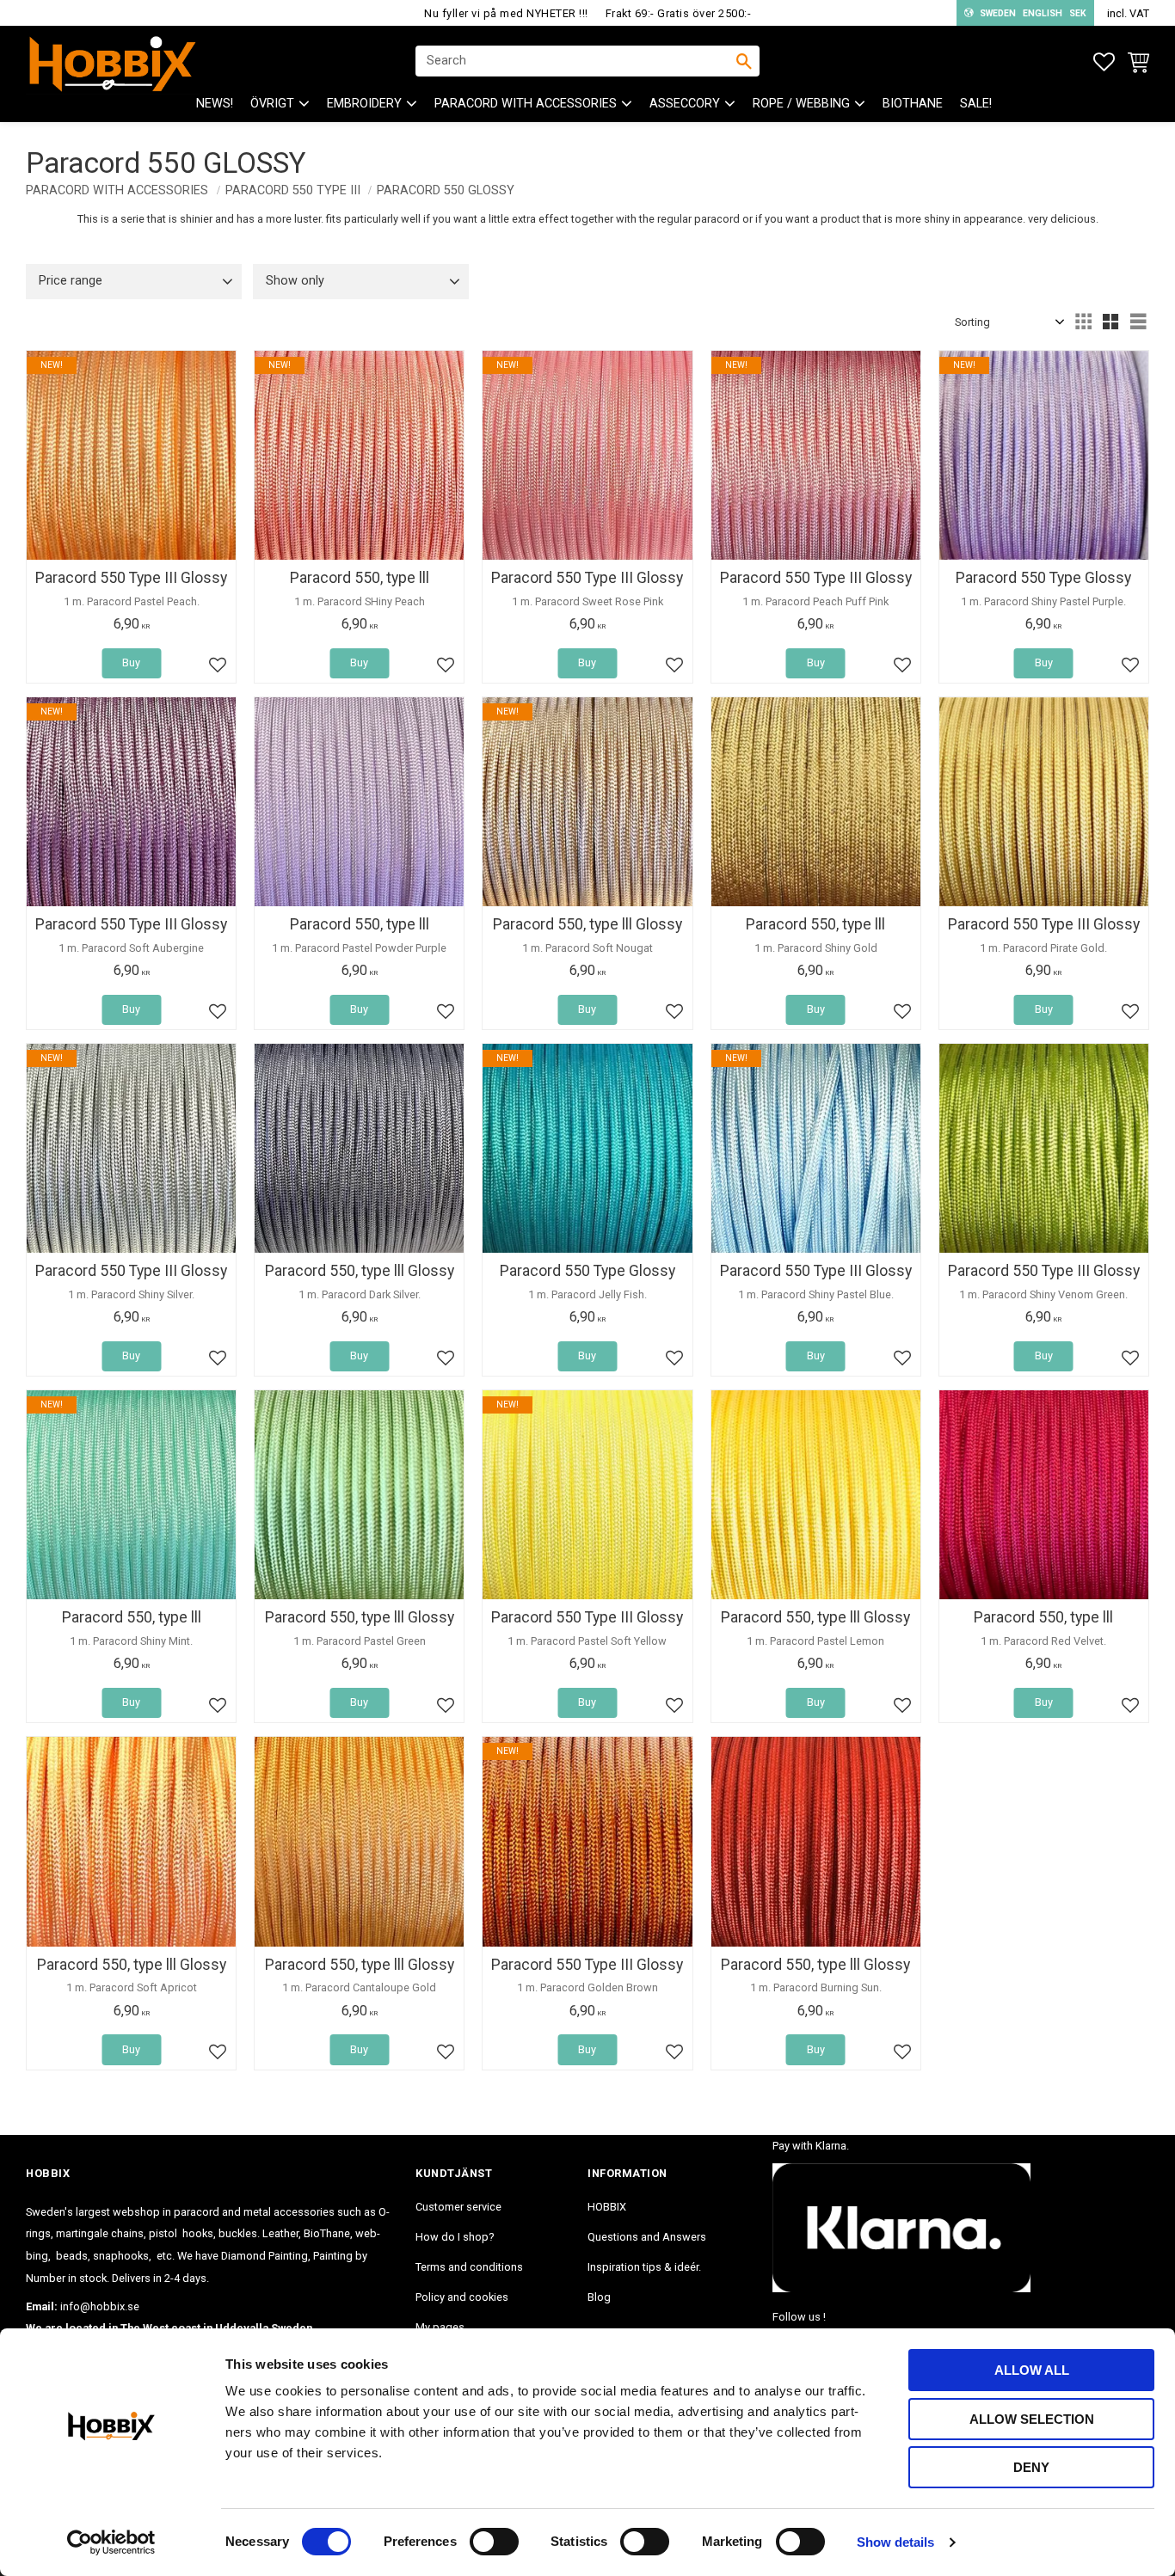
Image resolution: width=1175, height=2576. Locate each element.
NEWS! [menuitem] (215, 104)
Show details (895, 2542)
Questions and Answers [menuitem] (647, 2237)
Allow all (1032, 2370)
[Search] (744, 61)
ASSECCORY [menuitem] (685, 104)
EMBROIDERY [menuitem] (364, 104)
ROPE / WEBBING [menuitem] (801, 104)
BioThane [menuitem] (913, 104)
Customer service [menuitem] (458, 2207)
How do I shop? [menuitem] (455, 2237)
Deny (1031, 2467)
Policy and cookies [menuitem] (462, 2297)
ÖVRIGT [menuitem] (272, 104)
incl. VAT (1128, 13)
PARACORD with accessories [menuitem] (526, 104)
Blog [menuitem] (599, 2297)
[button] (1104, 62)
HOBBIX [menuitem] (607, 2207)
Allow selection (1032, 2419)
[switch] (494, 2542)
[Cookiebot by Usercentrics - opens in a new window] (111, 2542)
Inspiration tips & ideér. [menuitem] (644, 2267)
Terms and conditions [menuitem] (469, 2267)
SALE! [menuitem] (976, 104)
